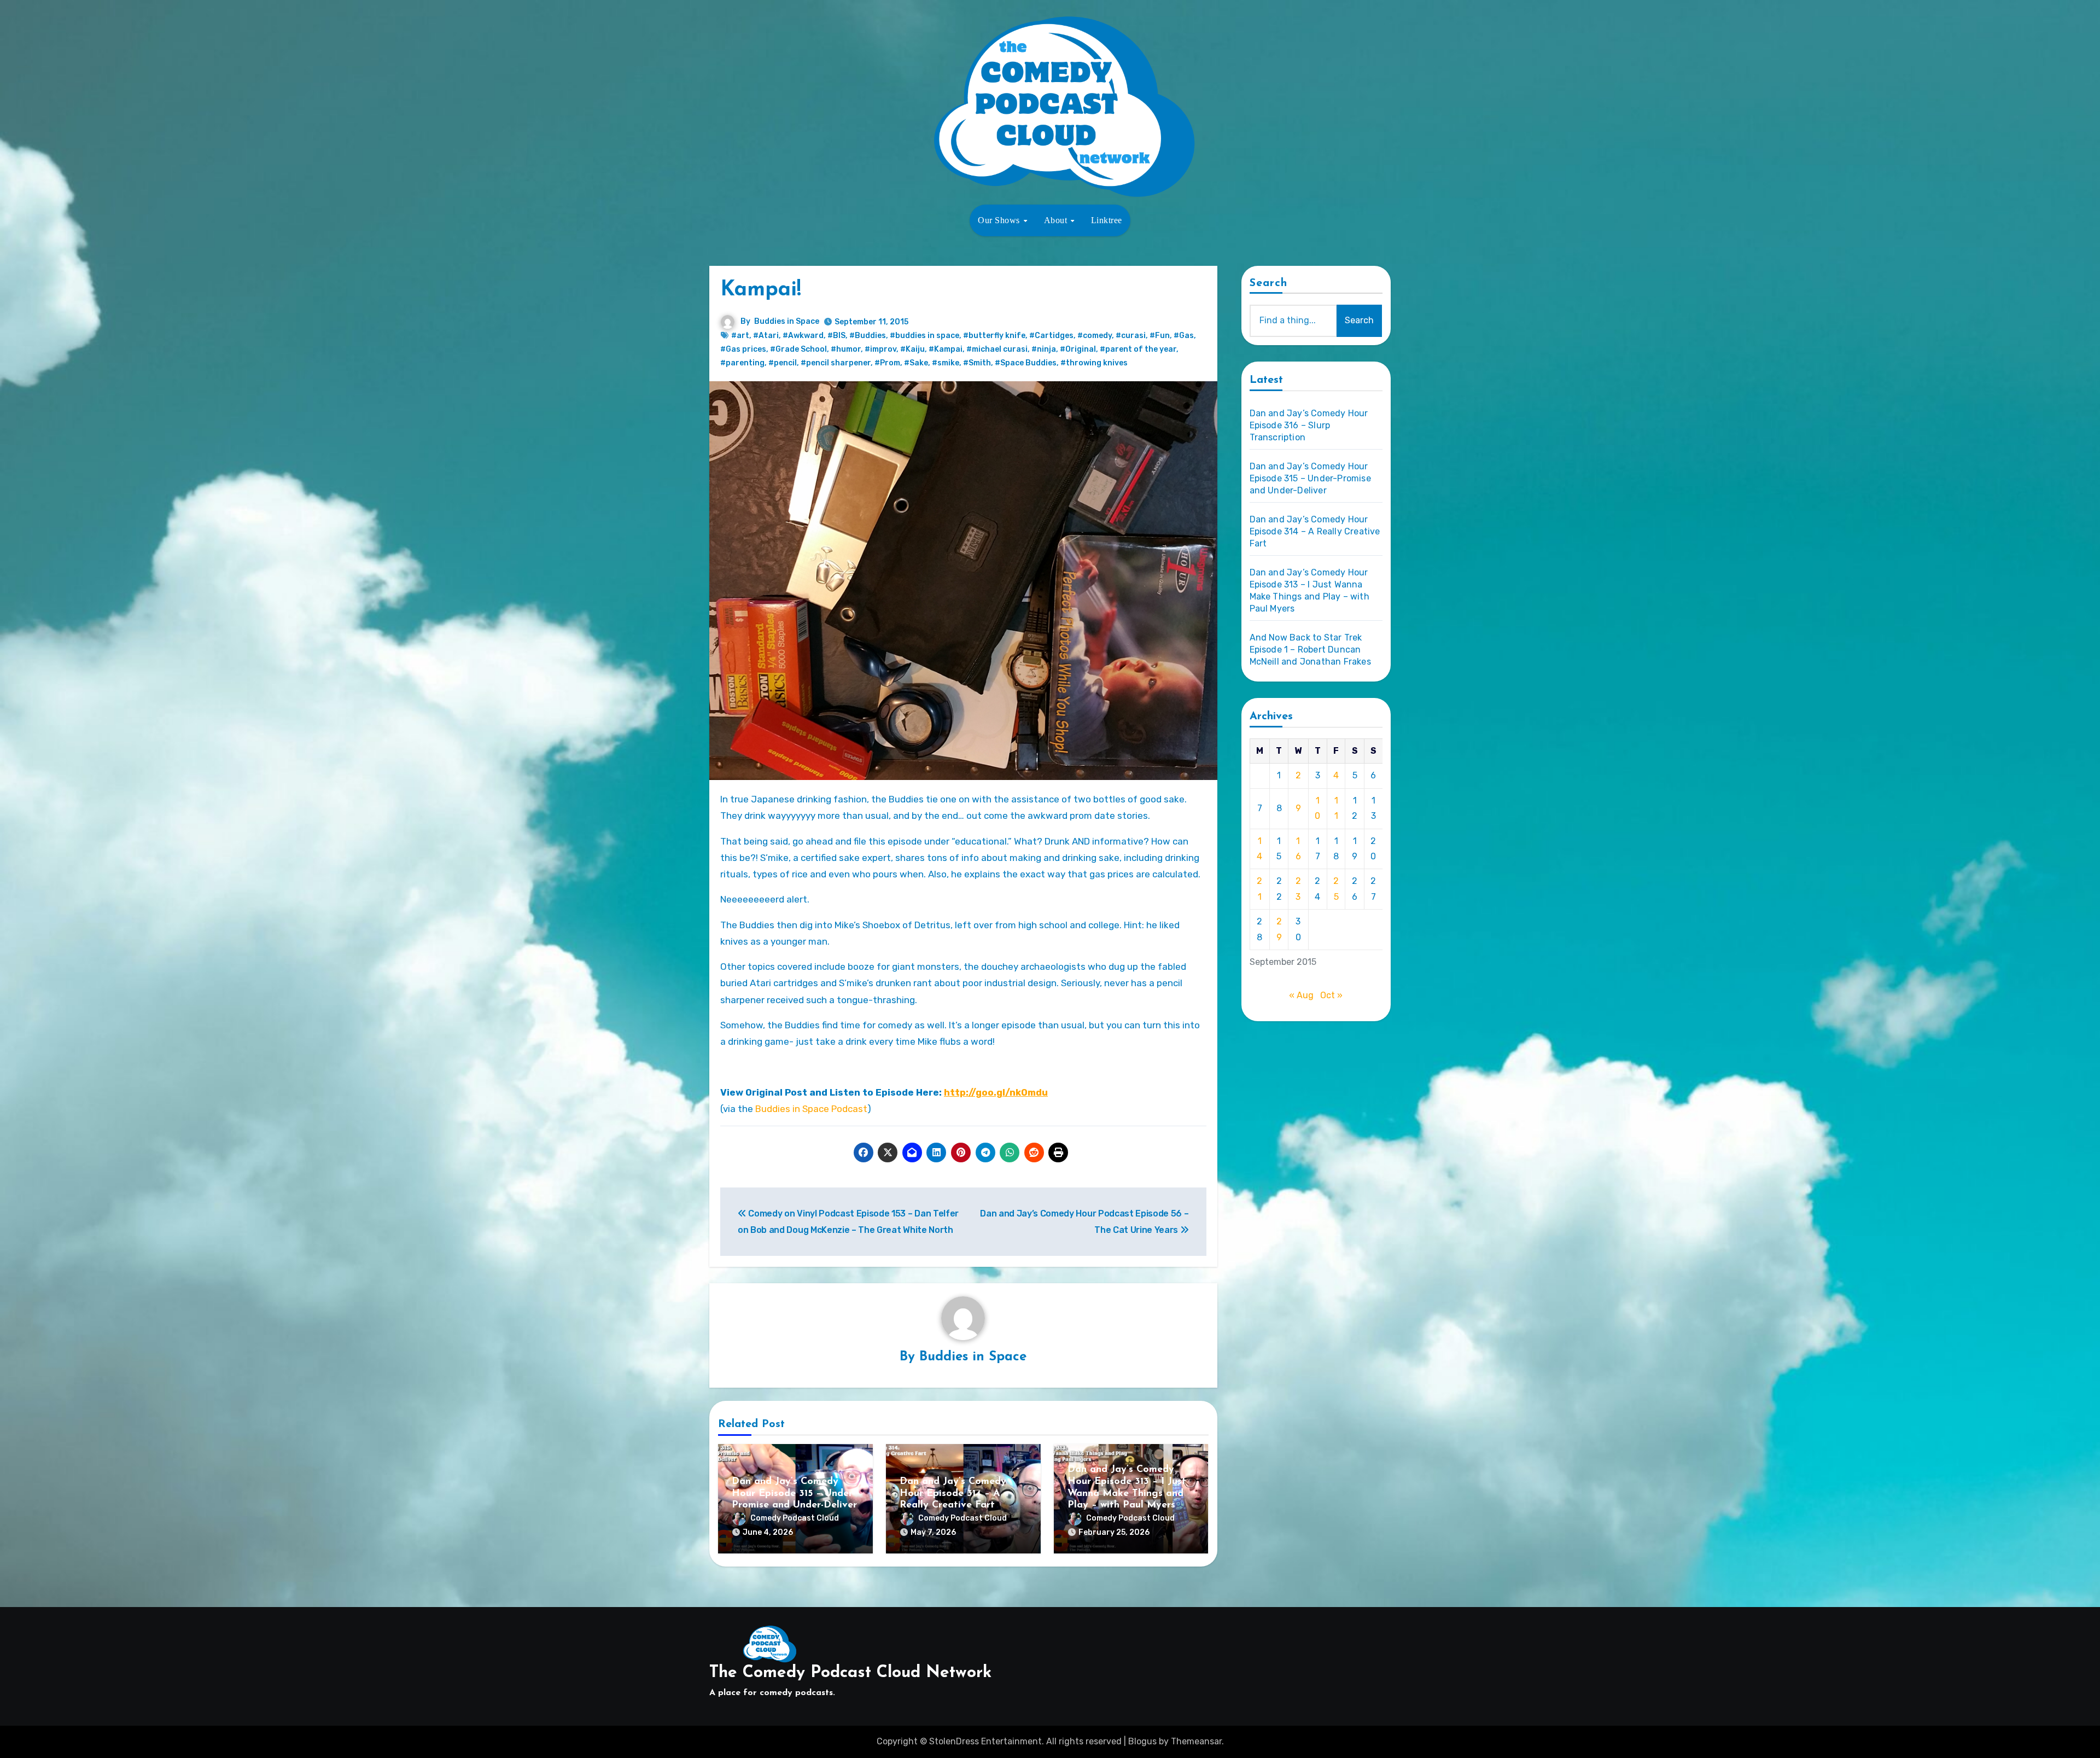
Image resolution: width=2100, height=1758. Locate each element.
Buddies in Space (787, 321)
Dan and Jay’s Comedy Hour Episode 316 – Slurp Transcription (1309, 425)
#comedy (1095, 336)
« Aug (1301, 995)
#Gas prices (743, 349)
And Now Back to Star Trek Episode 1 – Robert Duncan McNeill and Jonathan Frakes (1310, 650)
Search (1269, 283)
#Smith (977, 363)
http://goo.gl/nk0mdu (996, 1092)
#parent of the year (1138, 349)
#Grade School (798, 349)
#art (740, 336)
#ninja (1044, 349)
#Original (1078, 349)
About (1057, 220)
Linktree (1107, 220)
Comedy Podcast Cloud (795, 1518)
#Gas (1184, 336)
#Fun (1160, 336)
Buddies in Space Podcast (811, 1109)
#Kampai (946, 349)
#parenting (742, 363)
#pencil (783, 363)
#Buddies (868, 336)
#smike (946, 363)
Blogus (1142, 1741)
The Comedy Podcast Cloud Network (850, 1673)
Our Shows (1000, 220)
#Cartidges (1051, 336)
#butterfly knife (994, 336)
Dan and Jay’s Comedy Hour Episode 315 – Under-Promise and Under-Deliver (794, 1494)
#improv (880, 349)
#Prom (887, 363)
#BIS (836, 336)
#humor (846, 349)
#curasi (1131, 336)
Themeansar (1196, 1741)
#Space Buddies (1026, 363)
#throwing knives (1094, 363)
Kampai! (761, 290)
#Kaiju (912, 349)
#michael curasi (997, 349)
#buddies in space (924, 336)
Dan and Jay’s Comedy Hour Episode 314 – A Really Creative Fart (953, 1494)
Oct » (1331, 995)
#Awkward (803, 336)
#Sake (916, 363)
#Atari (766, 336)
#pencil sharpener (836, 363)
